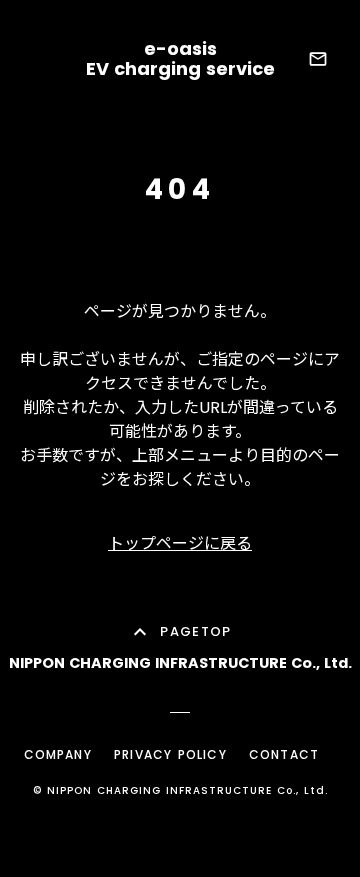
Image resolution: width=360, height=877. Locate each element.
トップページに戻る (180, 543)
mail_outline (318, 59)
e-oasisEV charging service (180, 59)
